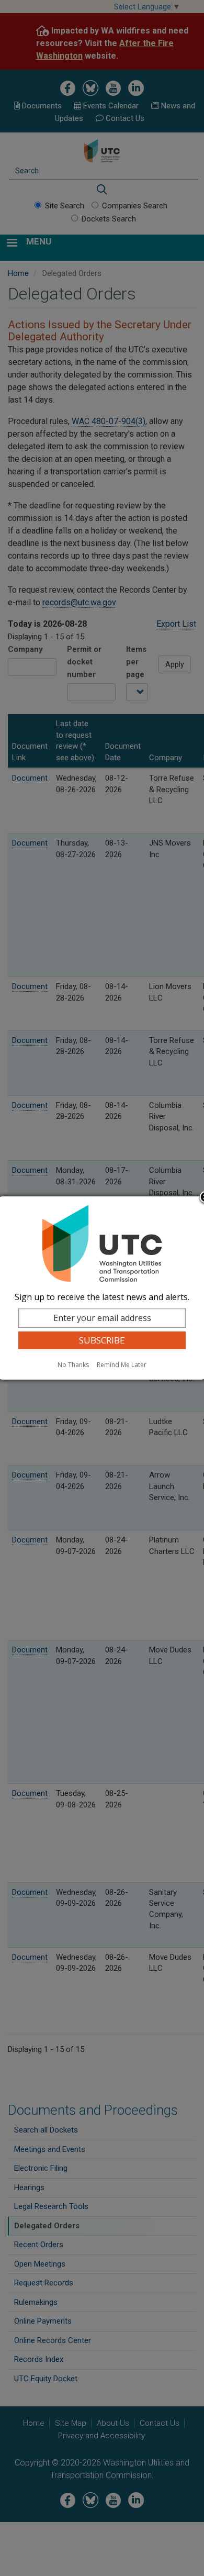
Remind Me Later (122, 1365)
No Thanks (73, 1365)
